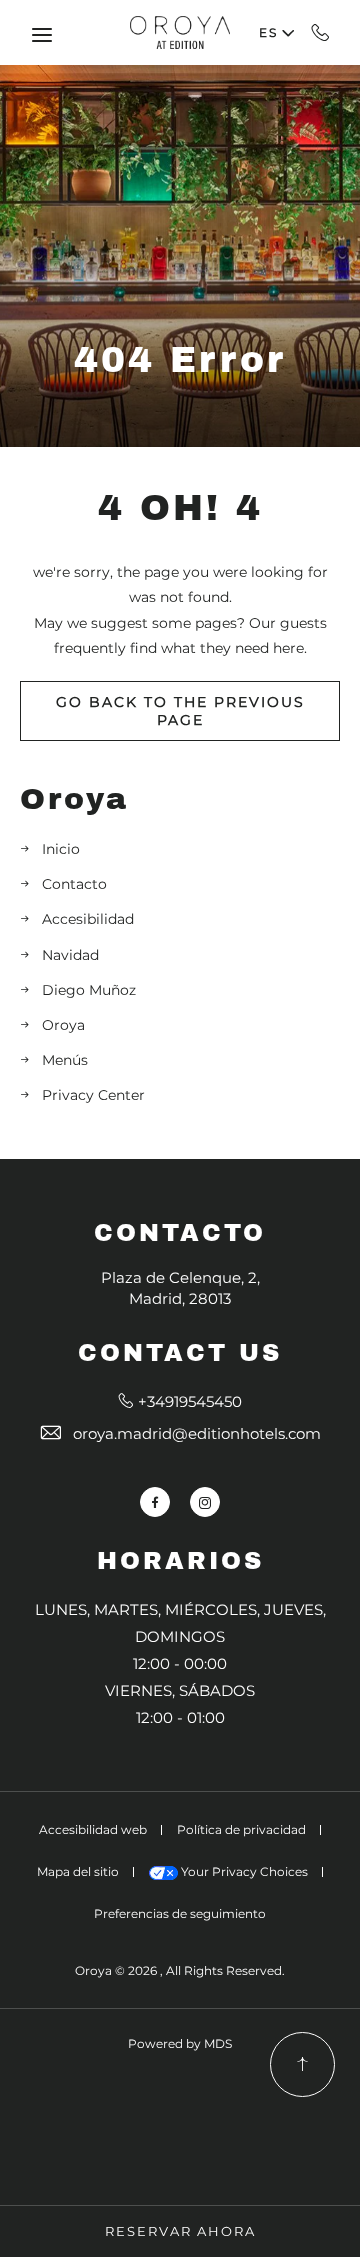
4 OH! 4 (180, 508)
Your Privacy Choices (243, 1871)
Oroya (74, 799)
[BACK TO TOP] (302, 2064)
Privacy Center (93, 1095)
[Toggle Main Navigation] (42, 35)
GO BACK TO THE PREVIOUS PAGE (180, 711)
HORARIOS (180, 1561)
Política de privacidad (241, 1829)
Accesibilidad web (93, 1829)
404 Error (180, 360)
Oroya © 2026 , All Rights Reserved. (180, 1970)
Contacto (74, 884)
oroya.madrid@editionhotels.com (197, 1433)
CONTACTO (180, 1233)
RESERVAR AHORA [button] (180, 2231)
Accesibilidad (88, 919)
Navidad (70, 955)
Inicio (61, 849)
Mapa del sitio (78, 1871)
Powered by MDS (180, 2043)
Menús (65, 1060)
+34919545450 (320, 32)
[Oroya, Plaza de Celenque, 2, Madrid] (180, 32)
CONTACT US (180, 1353)
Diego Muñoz (89, 990)
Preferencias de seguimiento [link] (180, 1913)
